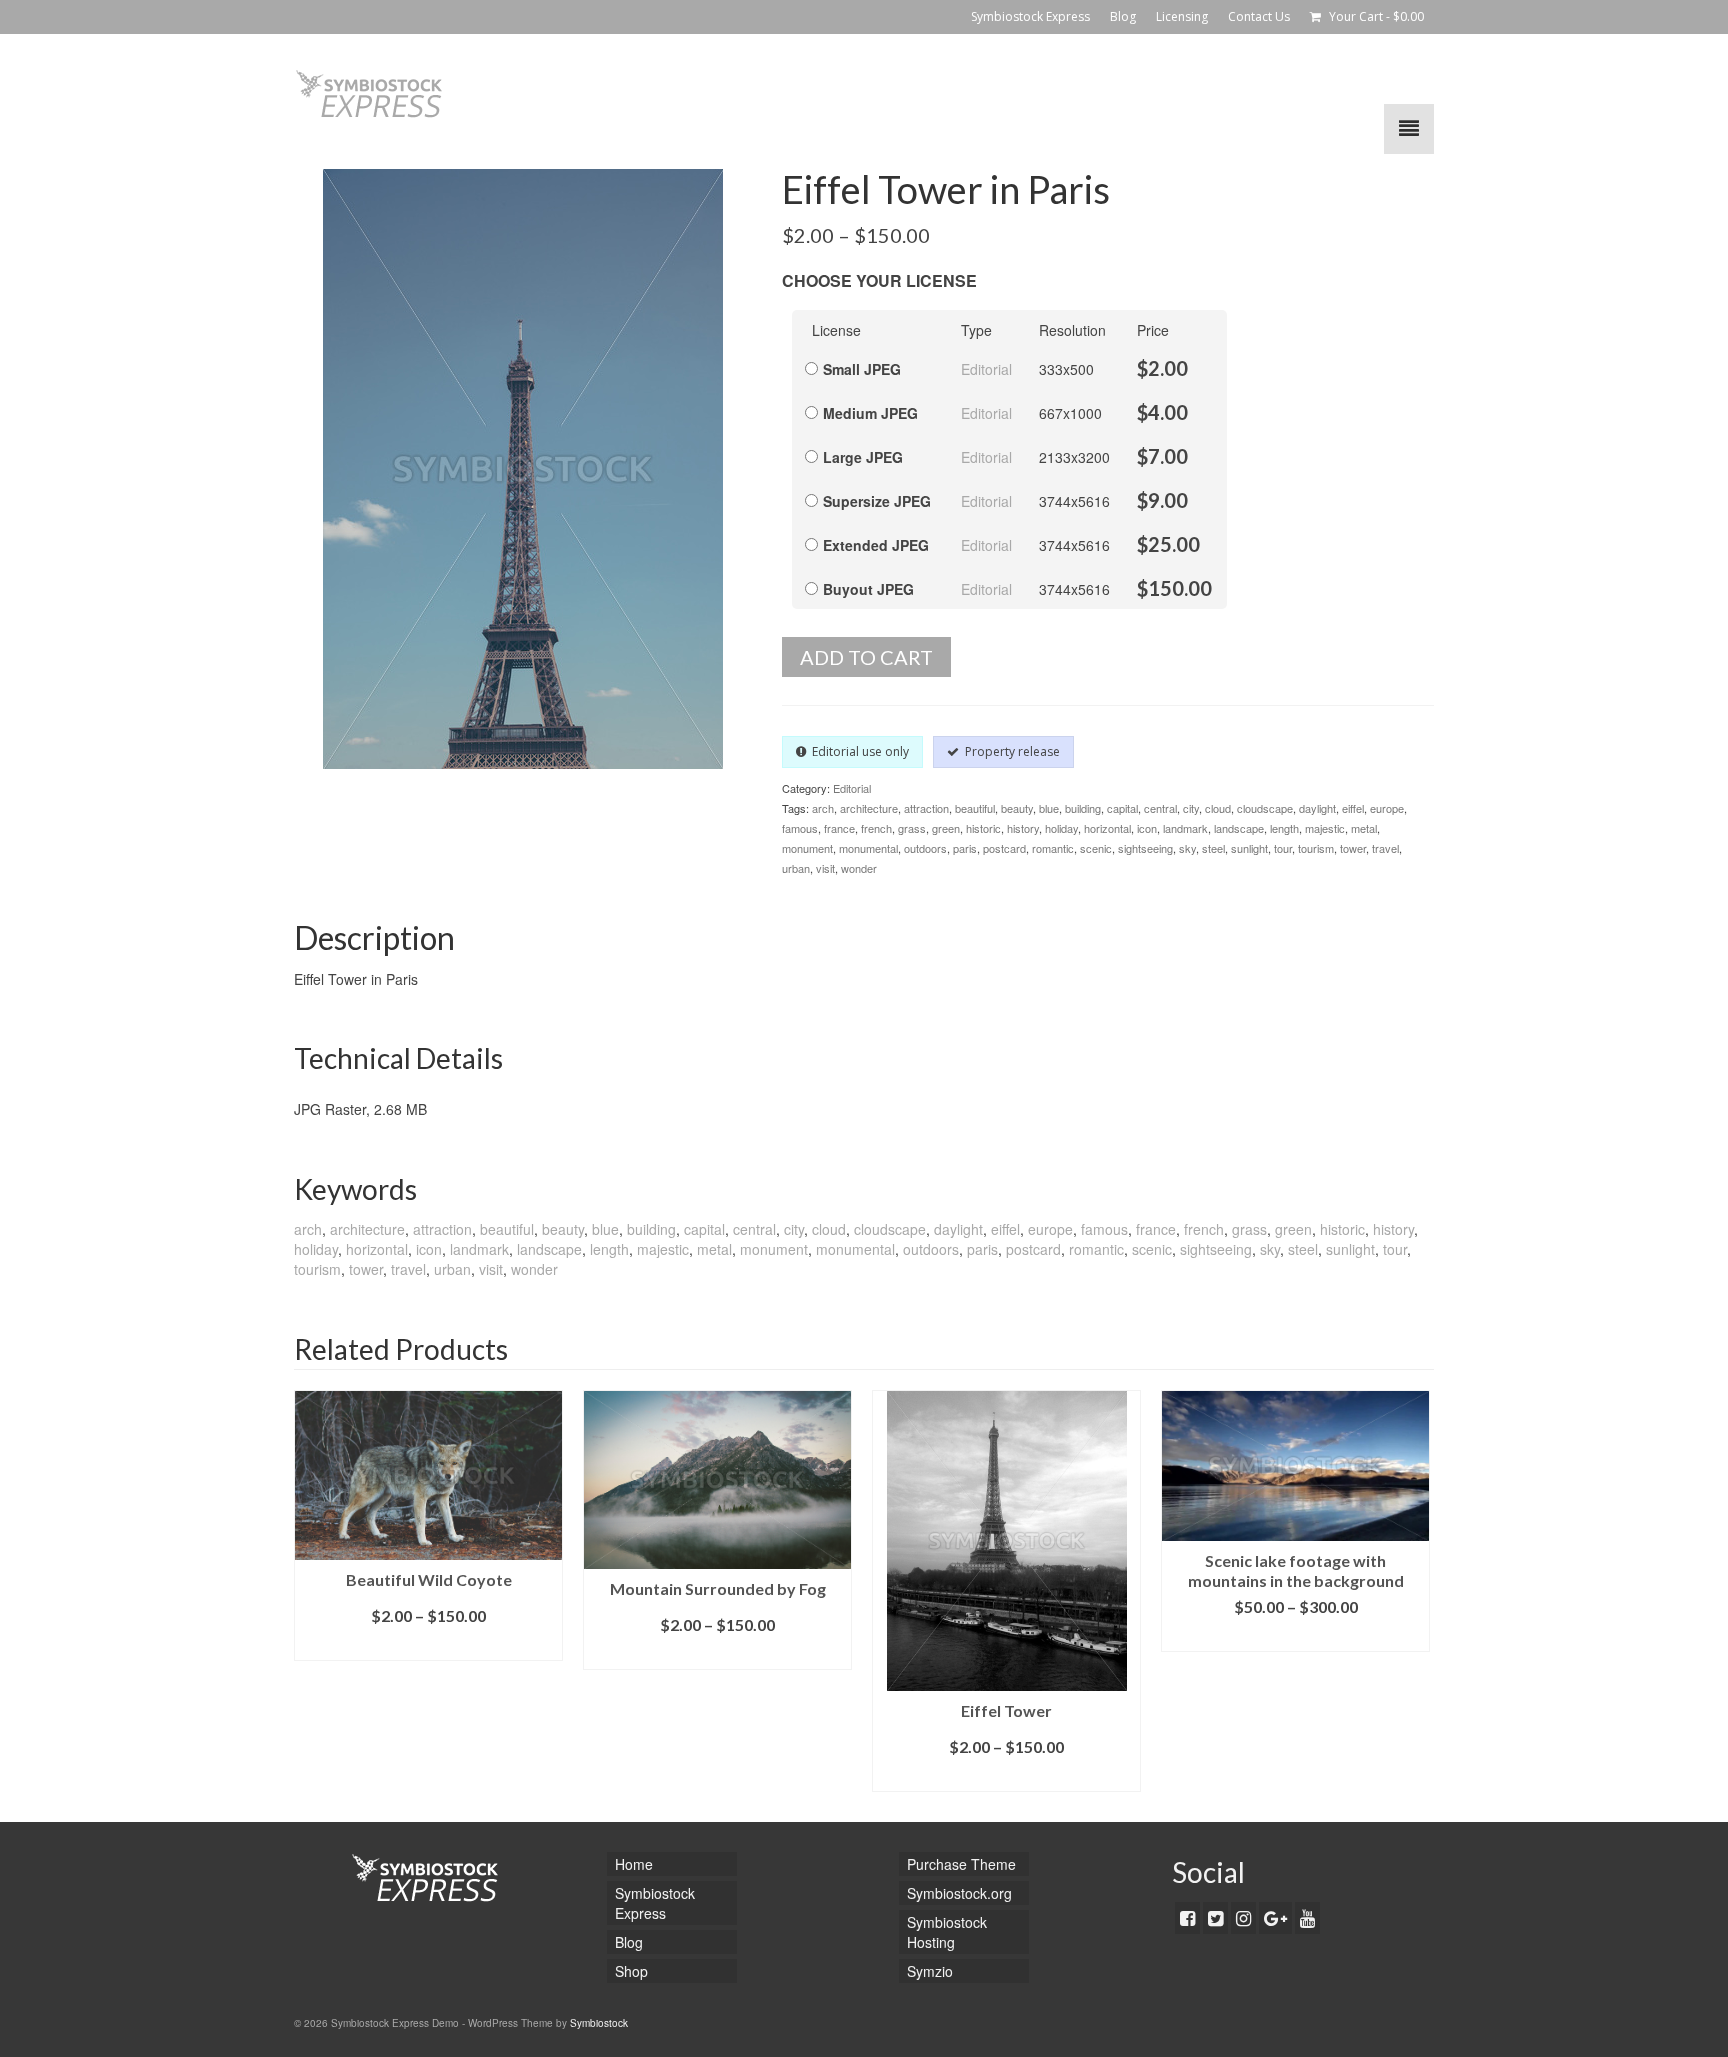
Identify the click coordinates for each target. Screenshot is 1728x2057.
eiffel (1353, 808)
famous (800, 828)
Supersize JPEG (877, 501)
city (1191, 808)
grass (912, 828)
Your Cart (1375, 16)
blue (1049, 808)
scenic (1096, 848)
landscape (1239, 828)
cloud (1218, 808)
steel (1213, 848)
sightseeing (1145, 848)
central (1160, 808)
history (1023, 828)
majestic (1325, 828)
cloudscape (1265, 808)
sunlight (1249, 848)
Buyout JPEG (868, 589)
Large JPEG (863, 457)
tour (1283, 848)
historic (983, 828)
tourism (1316, 848)
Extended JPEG (876, 545)
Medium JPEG (870, 413)
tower (1353, 848)
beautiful (975, 808)
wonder (859, 868)
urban (796, 868)
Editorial (986, 369)
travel (1385, 848)
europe (1387, 808)
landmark (1185, 828)
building (1083, 808)
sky (1187, 848)
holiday (1061, 828)
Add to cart (866, 657)
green (946, 828)
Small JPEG (862, 369)
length (1284, 828)
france (839, 828)
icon (1147, 828)
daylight (1317, 808)
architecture (869, 808)
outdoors (925, 848)
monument (807, 848)
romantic (1053, 848)
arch (823, 808)
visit (825, 868)
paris (965, 848)
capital (1122, 808)
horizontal (1107, 828)
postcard (1004, 848)
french (876, 828)
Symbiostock (599, 2023)
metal (1364, 828)
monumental (868, 848)
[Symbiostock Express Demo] (474, 94)
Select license (429, 1645)
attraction (926, 808)
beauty (1017, 808)
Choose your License (879, 280)
